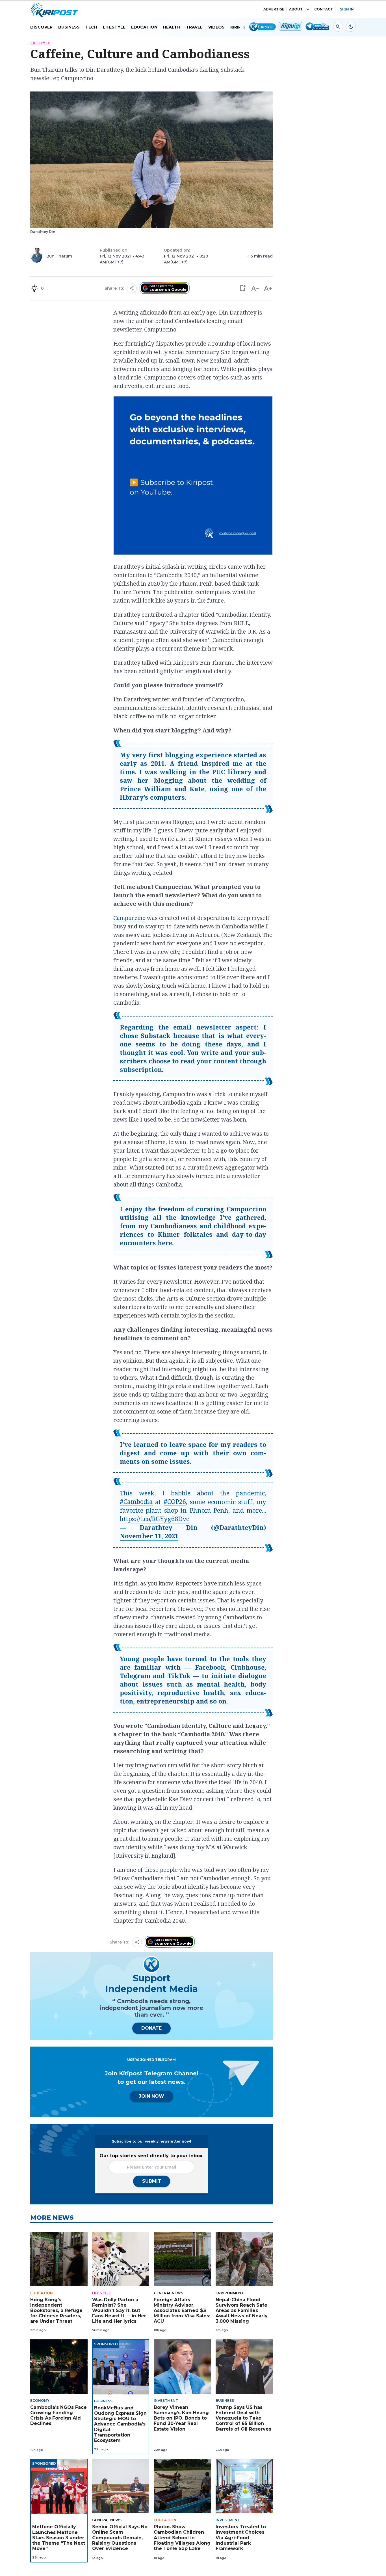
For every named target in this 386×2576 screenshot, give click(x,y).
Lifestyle (114, 27)
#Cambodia (136, 1501)
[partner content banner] (193, 476)
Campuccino (129, 918)
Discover (41, 27)
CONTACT (324, 9)
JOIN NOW (151, 2096)
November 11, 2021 (149, 1536)
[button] (242, 288)
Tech (91, 27)
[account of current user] (338, 27)
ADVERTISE (274, 9)
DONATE (151, 2028)
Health (172, 27)
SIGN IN (347, 9)
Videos (216, 27)
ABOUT (296, 9)
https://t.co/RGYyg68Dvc (154, 1519)
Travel (194, 27)
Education (144, 27)
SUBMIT (152, 2181)
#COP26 (175, 1501)
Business (69, 27)
